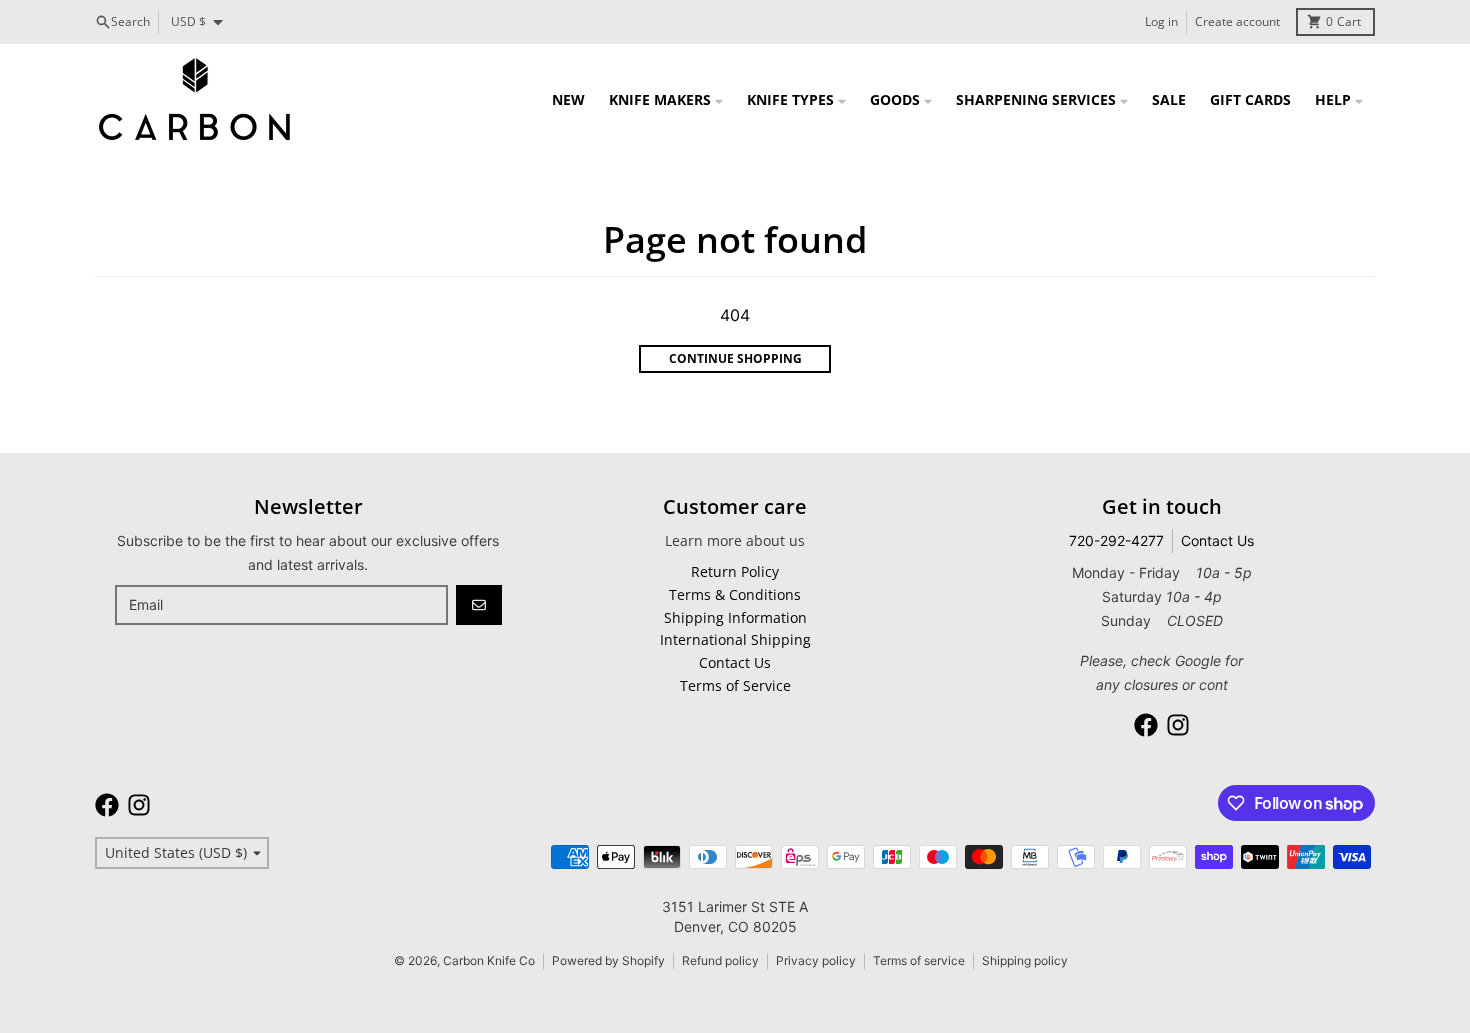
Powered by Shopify (608, 960)
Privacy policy (816, 960)
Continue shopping (735, 358)
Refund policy (720, 960)
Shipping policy (1025, 960)
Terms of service (919, 960)
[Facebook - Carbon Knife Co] (1146, 725)
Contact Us (1217, 540)
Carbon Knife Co (489, 960)
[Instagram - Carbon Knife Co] (1178, 725)
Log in (1161, 21)
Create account (1237, 21)
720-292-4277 (1116, 540)
